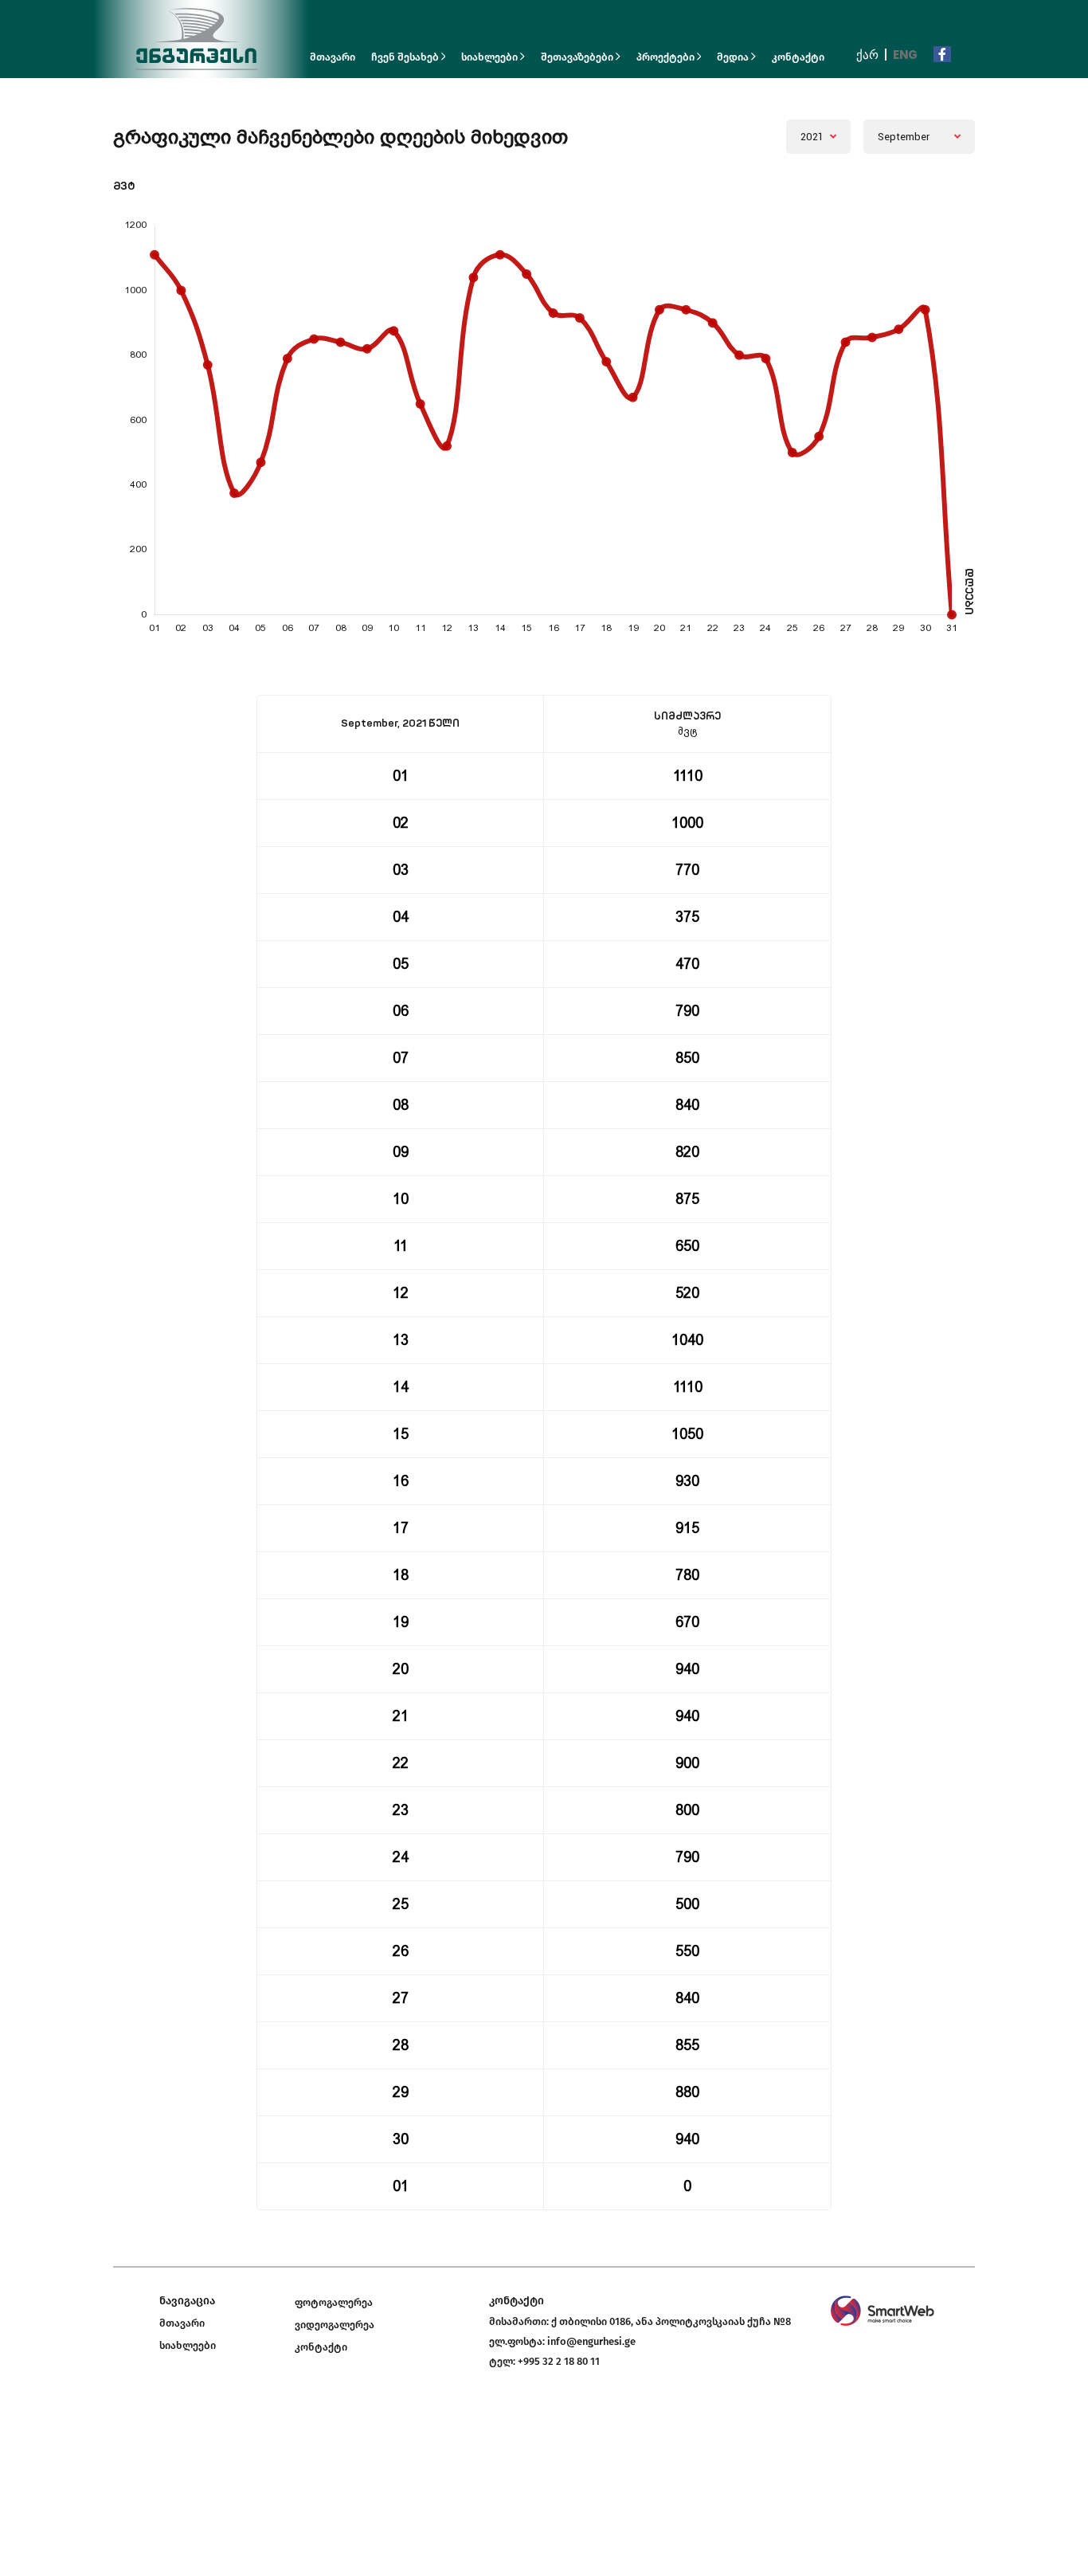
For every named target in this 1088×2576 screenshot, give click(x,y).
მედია (734, 57)
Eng (905, 55)
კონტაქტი (798, 57)
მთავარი (333, 57)
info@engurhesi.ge (591, 2341)
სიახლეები (491, 57)
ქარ (867, 55)
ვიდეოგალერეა (335, 2325)
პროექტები (667, 57)
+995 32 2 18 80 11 (559, 2361)
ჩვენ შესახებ (406, 57)
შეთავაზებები (578, 57)
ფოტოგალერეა (334, 2302)
